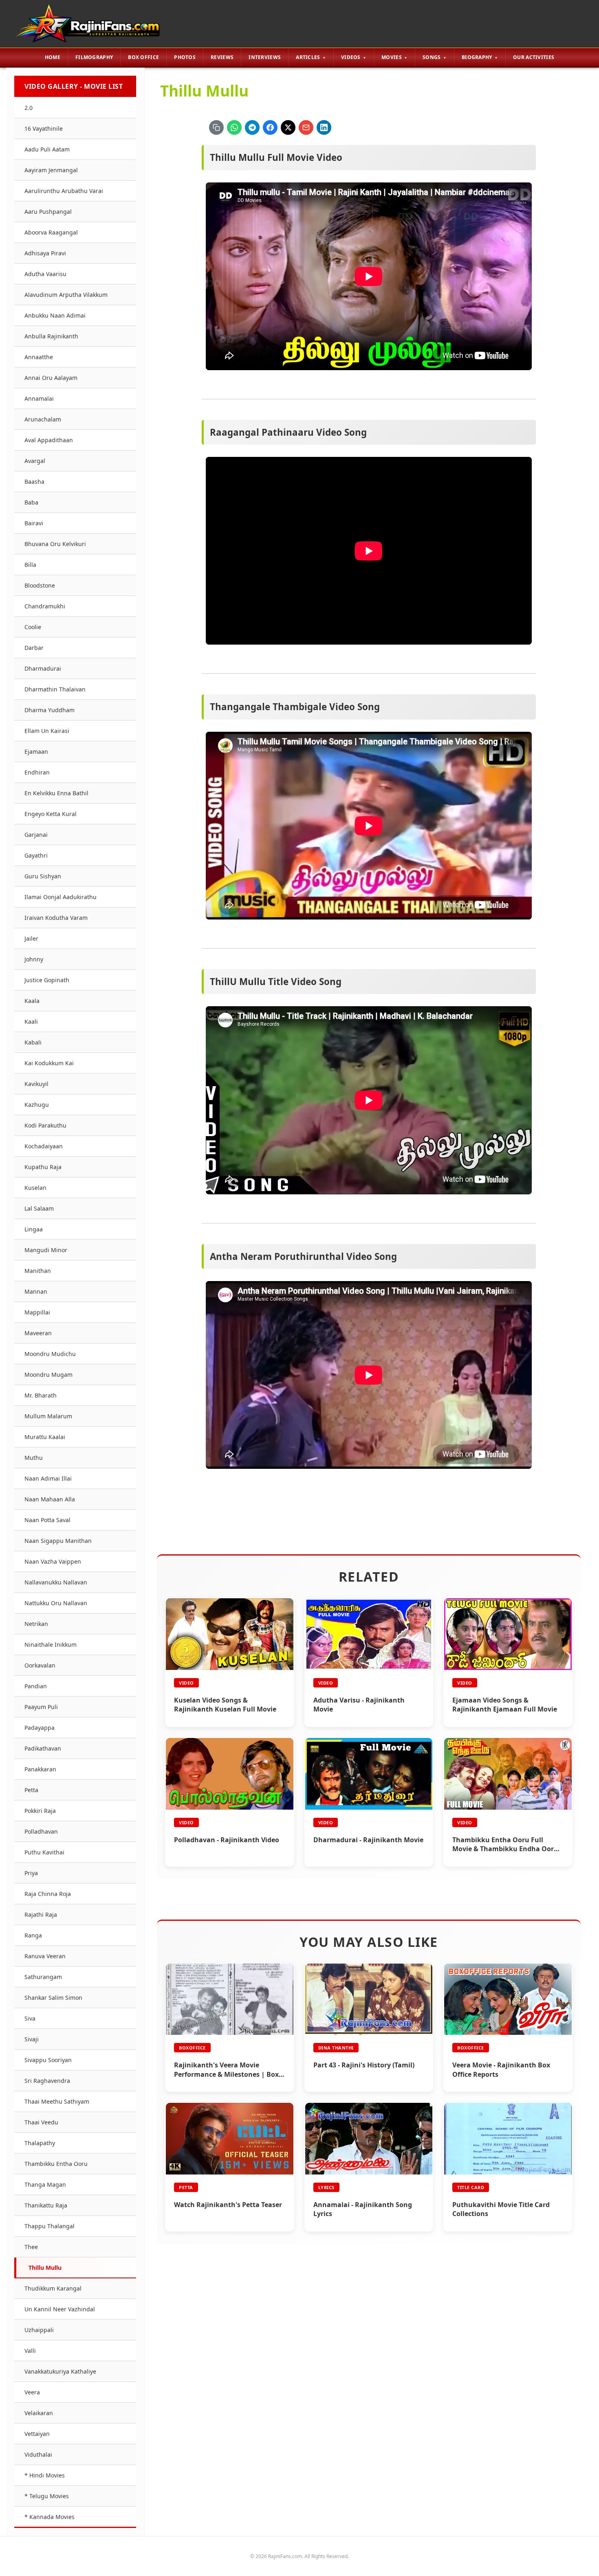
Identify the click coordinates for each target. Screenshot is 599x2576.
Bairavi (34, 523)
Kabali (33, 1042)
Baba (31, 502)
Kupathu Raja (43, 1167)
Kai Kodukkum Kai (49, 1063)
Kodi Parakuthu (45, 1125)
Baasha (34, 482)
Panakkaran (40, 1769)
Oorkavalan (40, 1665)
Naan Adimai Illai (48, 1478)
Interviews (265, 57)
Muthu (34, 1458)
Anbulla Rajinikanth (51, 336)
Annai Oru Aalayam (51, 378)
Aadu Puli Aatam (47, 149)
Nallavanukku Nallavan (56, 1582)
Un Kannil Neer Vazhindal (60, 2309)
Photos (185, 57)
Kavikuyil (36, 1084)
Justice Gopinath (47, 980)
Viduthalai (38, 2454)
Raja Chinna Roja (48, 1894)
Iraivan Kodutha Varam (56, 918)
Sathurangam (43, 1977)
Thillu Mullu (45, 2268)
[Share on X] (288, 127)
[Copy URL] (216, 127)
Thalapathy (40, 2143)
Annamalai (39, 398)
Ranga (33, 1935)
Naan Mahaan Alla (50, 1499)
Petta (31, 1790)
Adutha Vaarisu (45, 274)
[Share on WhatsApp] (234, 127)
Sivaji (32, 2039)
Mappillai (37, 1312)
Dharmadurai (43, 668)
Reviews (222, 57)
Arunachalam (43, 419)
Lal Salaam (39, 1208)
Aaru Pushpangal (48, 212)
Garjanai (36, 835)
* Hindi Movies (45, 2475)
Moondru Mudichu (50, 1354)
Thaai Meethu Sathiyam (57, 2101)
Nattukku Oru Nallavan (56, 1603)
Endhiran (37, 772)
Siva (30, 2018)
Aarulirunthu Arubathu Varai (64, 191)
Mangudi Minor (46, 1250)
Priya (31, 1873)
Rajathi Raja (41, 1914)
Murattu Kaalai (45, 1437)
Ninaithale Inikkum (51, 1645)
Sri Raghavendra (47, 2081)
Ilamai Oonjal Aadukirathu (61, 897)
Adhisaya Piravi (45, 253)
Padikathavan (43, 1748)
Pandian (36, 1686)
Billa (30, 565)
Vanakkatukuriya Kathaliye (60, 2371)
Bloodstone (40, 585)
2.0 (29, 108)
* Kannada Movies (50, 2517)
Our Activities (534, 57)
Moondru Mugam (48, 1375)
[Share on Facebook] (270, 127)
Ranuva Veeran (45, 1956)
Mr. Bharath (41, 1395)
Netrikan (36, 1624)
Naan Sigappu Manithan (58, 1541)
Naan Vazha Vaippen (53, 1561)
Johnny (34, 959)
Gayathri (36, 855)
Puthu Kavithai (44, 1852)
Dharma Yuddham (50, 710)
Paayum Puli (41, 1707)
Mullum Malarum (48, 1416)
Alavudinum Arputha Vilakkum (66, 295)
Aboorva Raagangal (51, 232)
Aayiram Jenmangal (51, 170)
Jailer (31, 938)
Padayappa (40, 1728)
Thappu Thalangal (50, 2226)
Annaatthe (39, 357)
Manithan (38, 1271)
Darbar (34, 648)
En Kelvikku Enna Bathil (56, 793)
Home (53, 57)
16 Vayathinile (44, 128)
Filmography (94, 57)
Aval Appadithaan (49, 440)
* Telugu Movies (47, 2496)
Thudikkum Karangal (53, 2288)
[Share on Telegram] (252, 127)
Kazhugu (37, 1105)
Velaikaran (39, 2413)
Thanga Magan (45, 2184)
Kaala (32, 1001)
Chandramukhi (45, 606)
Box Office (143, 57)
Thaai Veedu (41, 2122)
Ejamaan (36, 752)
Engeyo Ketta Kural (51, 814)
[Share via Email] (306, 127)
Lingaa (34, 1229)
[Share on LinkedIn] (324, 127)
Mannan (36, 1291)
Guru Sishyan (43, 876)
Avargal (35, 461)
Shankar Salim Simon (53, 1998)
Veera (32, 2392)
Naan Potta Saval (47, 1520)
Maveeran (38, 1333)
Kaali (31, 1021)
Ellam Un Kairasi (47, 731)
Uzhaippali (39, 2330)
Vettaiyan (37, 2434)
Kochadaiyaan (44, 1146)
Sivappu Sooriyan (48, 2060)
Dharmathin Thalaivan (55, 689)
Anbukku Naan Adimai (55, 315)
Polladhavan (41, 1831)
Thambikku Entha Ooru (56, 2164)
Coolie (33, 627)
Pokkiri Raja (40, 1811)
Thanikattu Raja (46, 2205)
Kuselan (35, 1188)
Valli (30, 2351)
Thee (31, 2247)
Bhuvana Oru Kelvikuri (55, 544)
